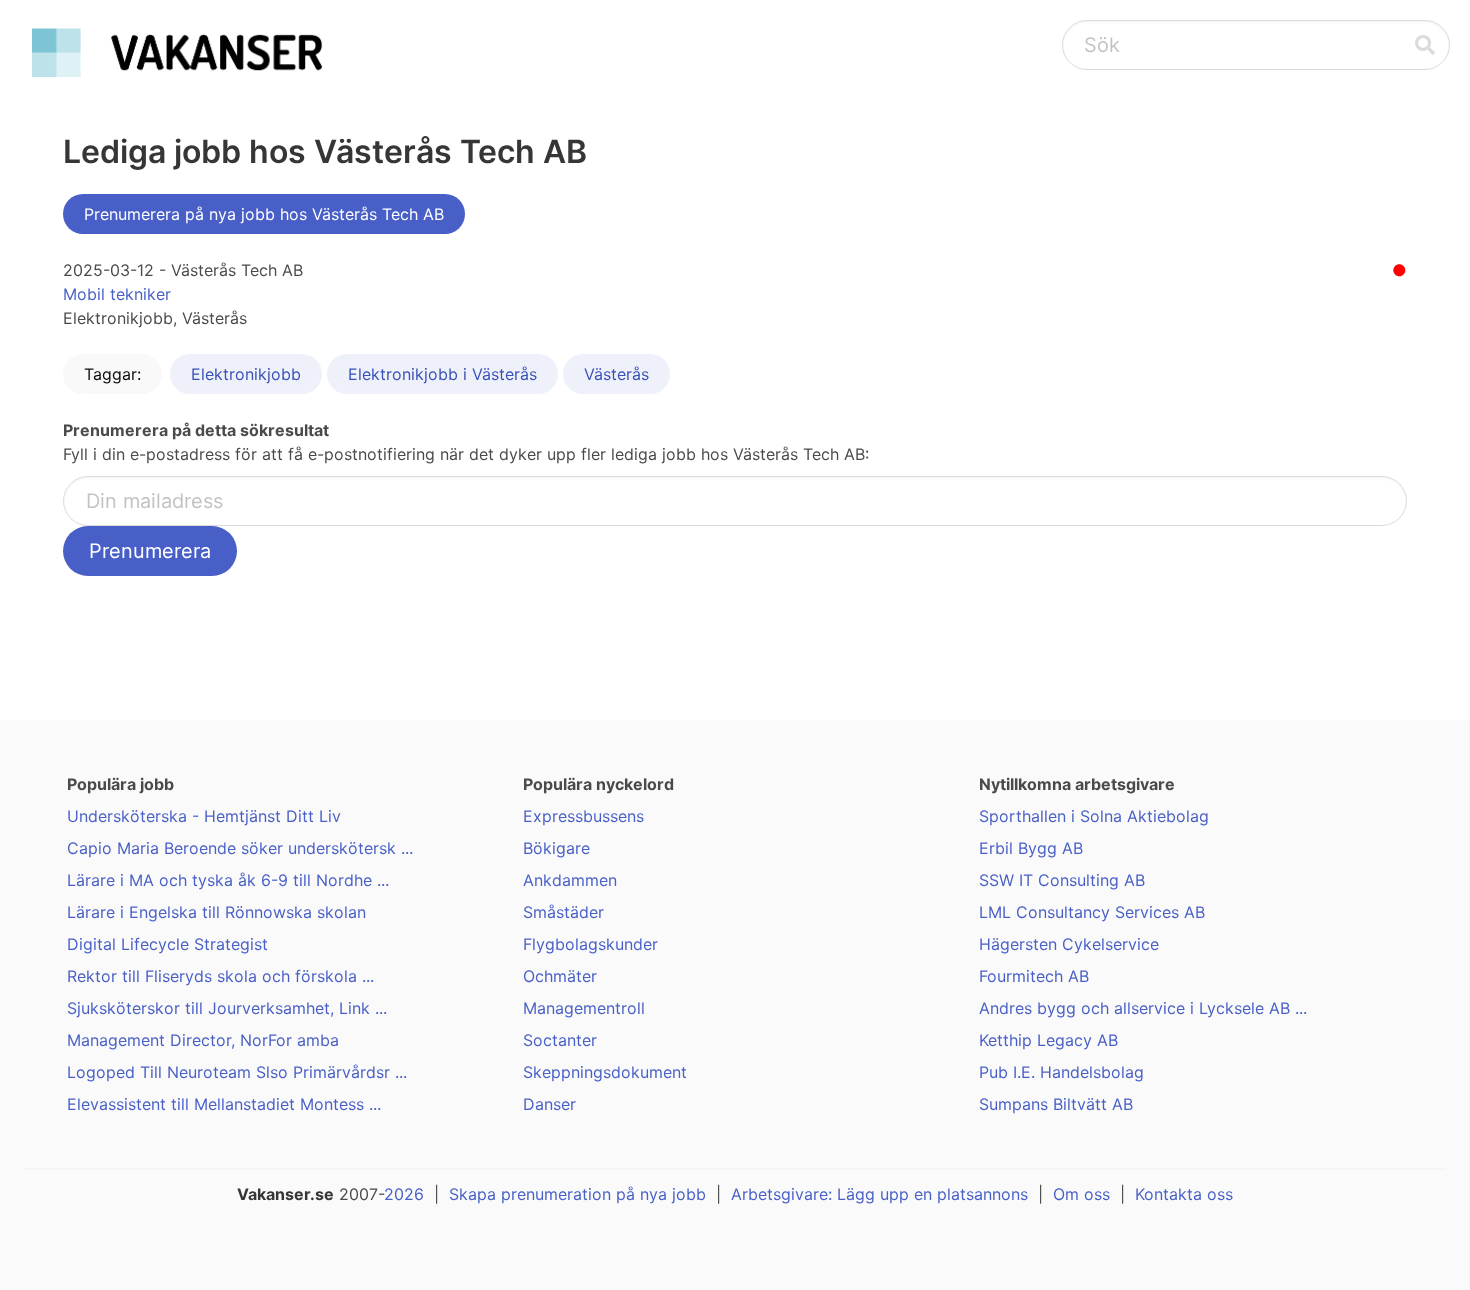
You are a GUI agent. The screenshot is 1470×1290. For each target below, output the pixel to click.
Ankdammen (570, 880)
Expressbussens (583, 816)
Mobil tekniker (117, 294)
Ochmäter (560, 976)
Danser (549, 1104)
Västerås (616, 374)
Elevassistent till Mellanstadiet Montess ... (224, 1104)
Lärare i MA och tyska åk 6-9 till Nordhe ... (228, 880)
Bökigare (556, 848)
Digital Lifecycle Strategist (167, 944)
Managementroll (584, 1008)
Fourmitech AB (1034, 976)
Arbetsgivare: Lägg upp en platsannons (879, 1194)
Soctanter (560, 1040)
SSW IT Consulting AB (1062, 880)
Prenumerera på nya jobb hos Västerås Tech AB (264, 214)
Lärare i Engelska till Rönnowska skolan (216, 912)
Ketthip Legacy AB (1048, 1040)
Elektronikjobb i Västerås (442, 374)
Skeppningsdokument (605, 1072)
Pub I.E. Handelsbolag (1061, 1072)
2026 (404, 1194)
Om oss (1081, 1194)
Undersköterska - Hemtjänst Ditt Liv (204, 816)
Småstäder (563, 912)
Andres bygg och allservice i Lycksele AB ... (1143, 1008)
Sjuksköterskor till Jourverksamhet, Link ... (227, 1008)
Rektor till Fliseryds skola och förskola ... (220, 976)
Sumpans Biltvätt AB (1056, 1104)
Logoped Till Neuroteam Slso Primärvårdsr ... (237, 1072)
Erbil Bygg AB (1031, 848)
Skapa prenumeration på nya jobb (577, 1194)
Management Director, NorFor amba (203, 1040)
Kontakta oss (1184, 1194)
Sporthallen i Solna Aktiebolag (1094, 816)
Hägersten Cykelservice (1069, 944)
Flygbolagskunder (590, 944)
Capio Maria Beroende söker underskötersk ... (240, 848)
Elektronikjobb (246, 374)
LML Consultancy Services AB (1092, 912)
